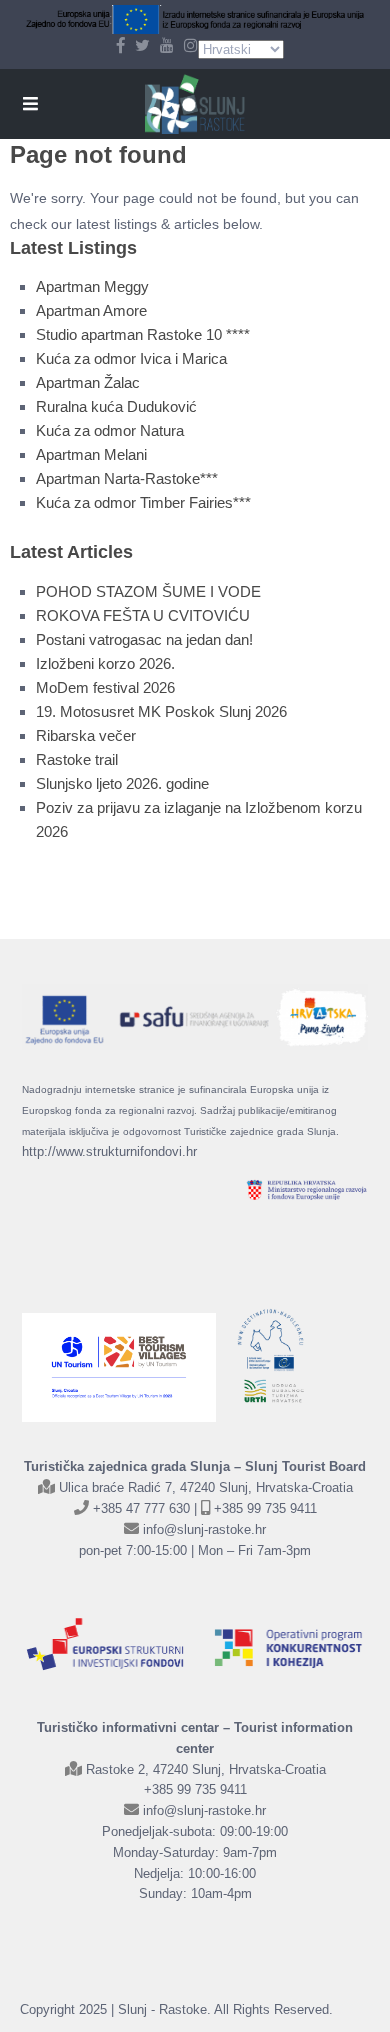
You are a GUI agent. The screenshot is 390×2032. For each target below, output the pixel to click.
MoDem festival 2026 (105, 687)
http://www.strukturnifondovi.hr (109, 1151)
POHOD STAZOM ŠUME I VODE (148, 591)
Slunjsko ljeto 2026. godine (122, 783)
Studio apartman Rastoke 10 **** (143, 334)
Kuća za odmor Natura (110, 430)
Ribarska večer (86, 735)
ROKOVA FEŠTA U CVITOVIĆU (143, 615)
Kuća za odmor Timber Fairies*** (143, 502)
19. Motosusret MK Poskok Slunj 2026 (161, 711)
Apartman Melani (91, 454)
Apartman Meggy (92, 286)
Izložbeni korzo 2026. (105, 663)
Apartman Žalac (88, 382)
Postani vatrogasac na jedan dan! (144, 639)
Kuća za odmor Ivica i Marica (131, 358)
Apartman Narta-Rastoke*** (127, 478)
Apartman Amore (91, 310)
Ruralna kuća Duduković (116, 406)
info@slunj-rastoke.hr (204, 1529)
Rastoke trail (77, 759)
